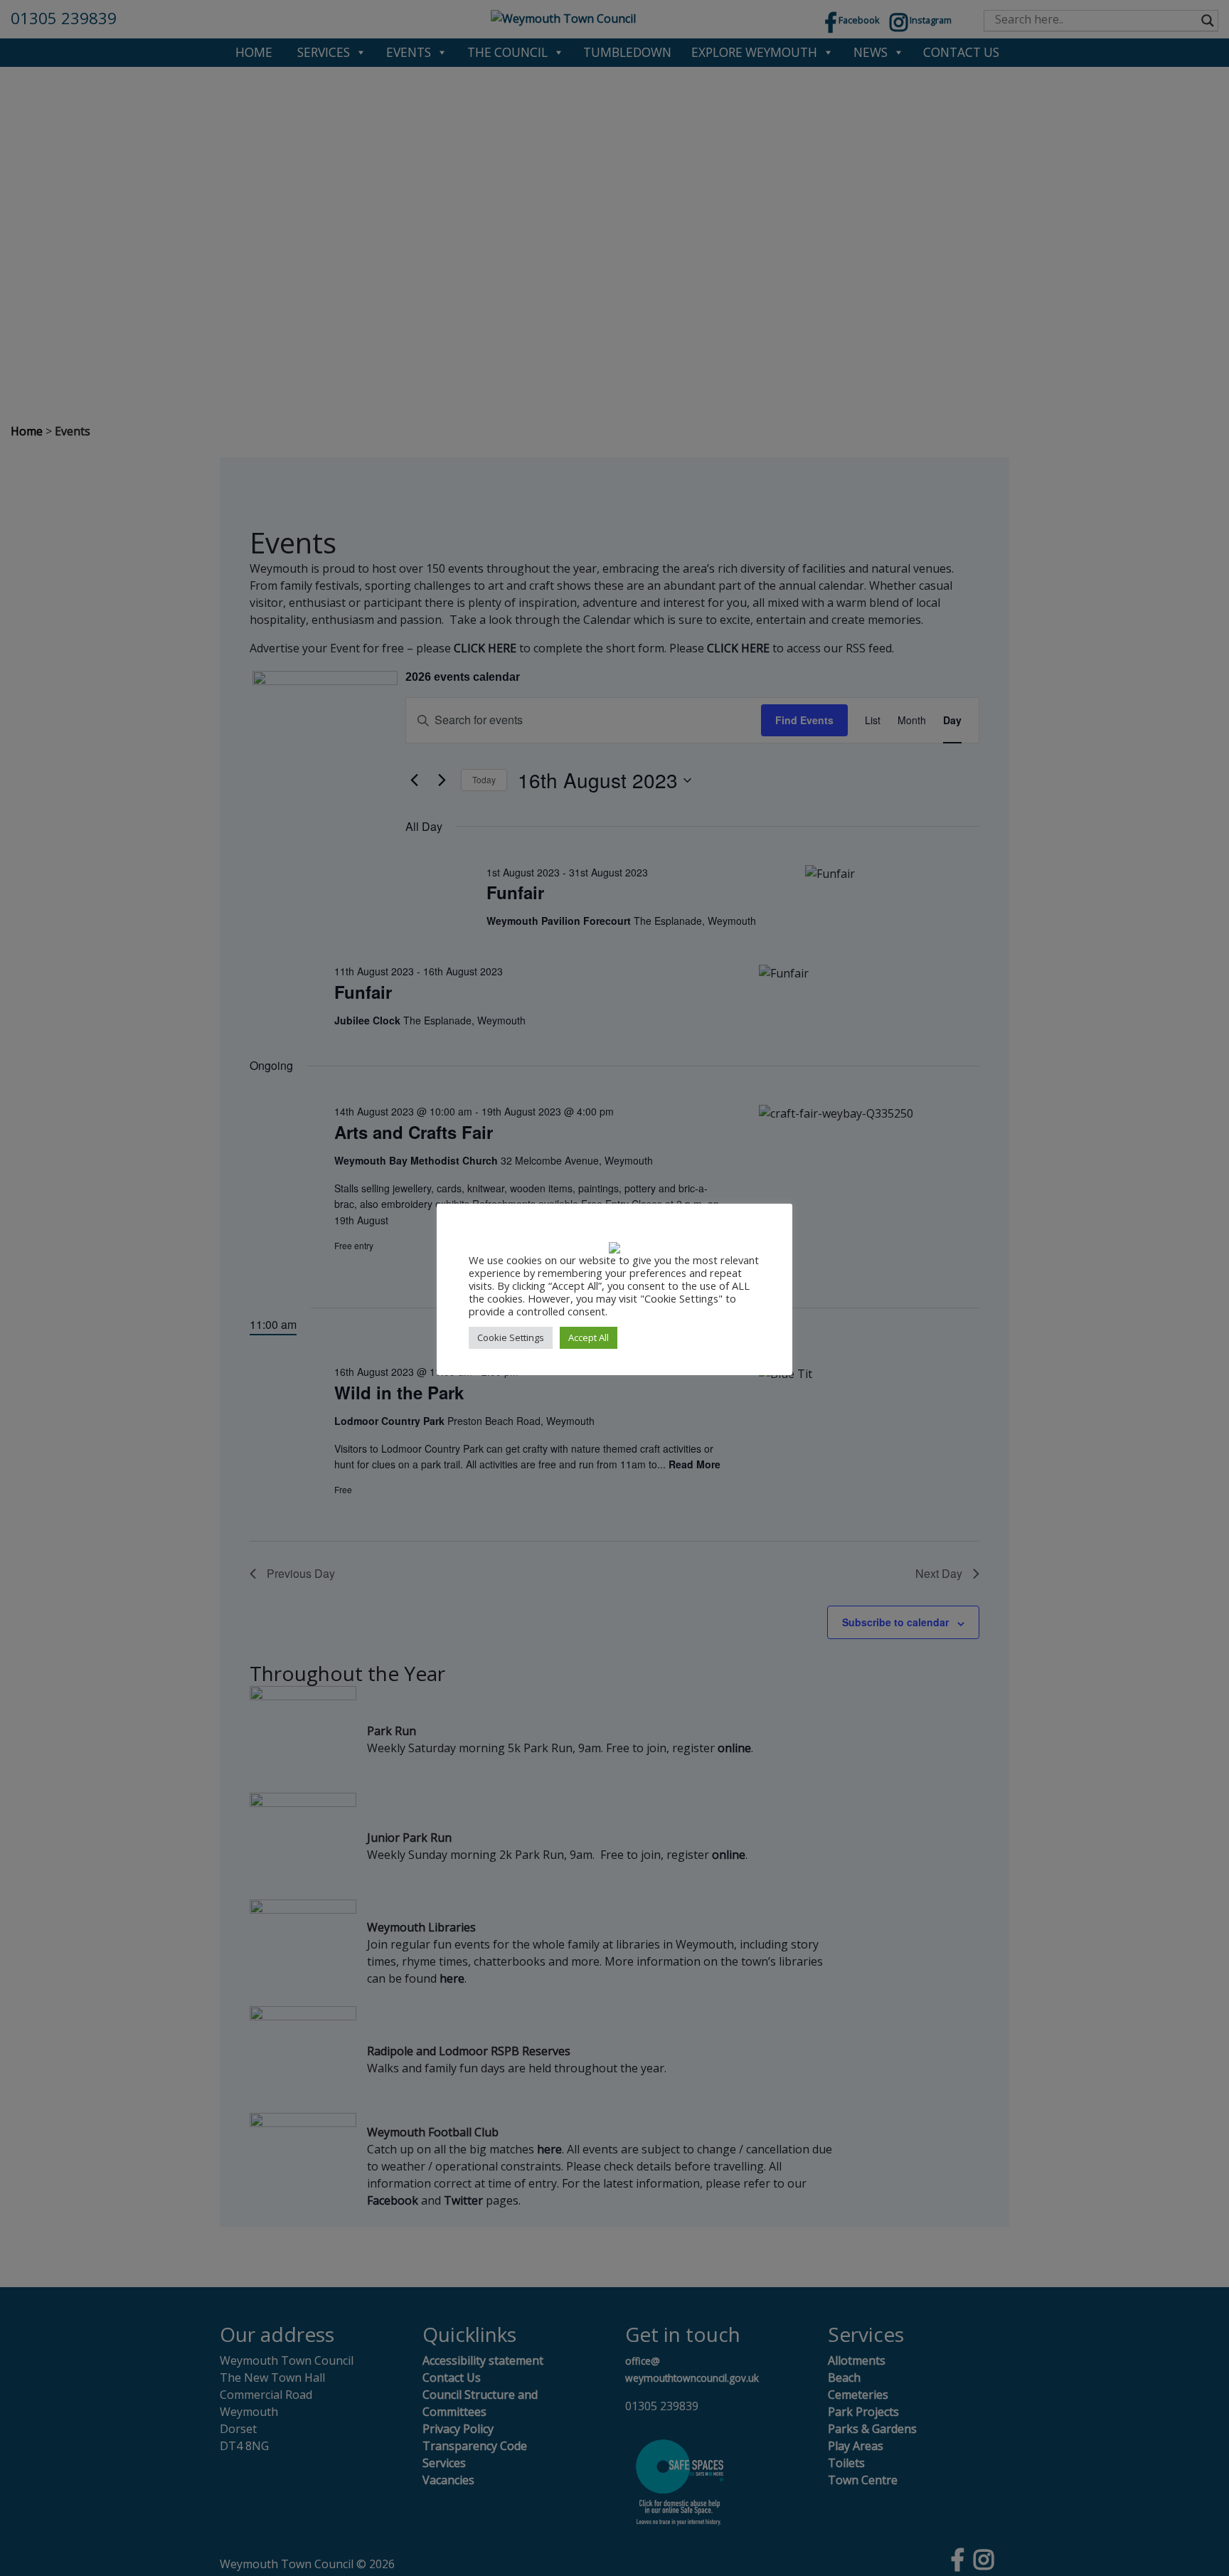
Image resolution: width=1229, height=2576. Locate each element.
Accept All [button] (589, 1337)
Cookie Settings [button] (511, 1337)
